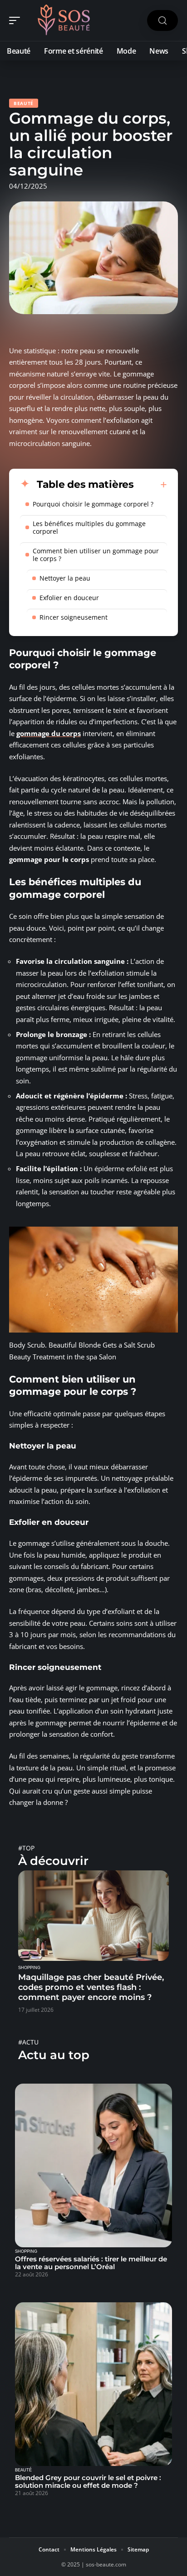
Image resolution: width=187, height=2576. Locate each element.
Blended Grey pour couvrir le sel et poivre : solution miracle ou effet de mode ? (88, 2481)
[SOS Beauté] (65, 20)
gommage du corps (49, 733)
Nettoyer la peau (65, 578)
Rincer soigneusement (74, 617)
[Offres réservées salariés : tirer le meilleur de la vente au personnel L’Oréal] (93, 2165)
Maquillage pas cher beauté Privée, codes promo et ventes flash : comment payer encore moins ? (91, 1987)
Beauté (24, 103)
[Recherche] (162, 21)
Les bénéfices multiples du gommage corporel (89, 527)
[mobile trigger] (17, 20)
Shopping (29, 1968)
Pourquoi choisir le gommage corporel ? (93, 504)
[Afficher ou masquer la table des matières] (150, 485)
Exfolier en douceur (69, 598)
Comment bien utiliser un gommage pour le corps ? (96, 555)
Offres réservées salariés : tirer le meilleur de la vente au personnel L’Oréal (91, 2263)
